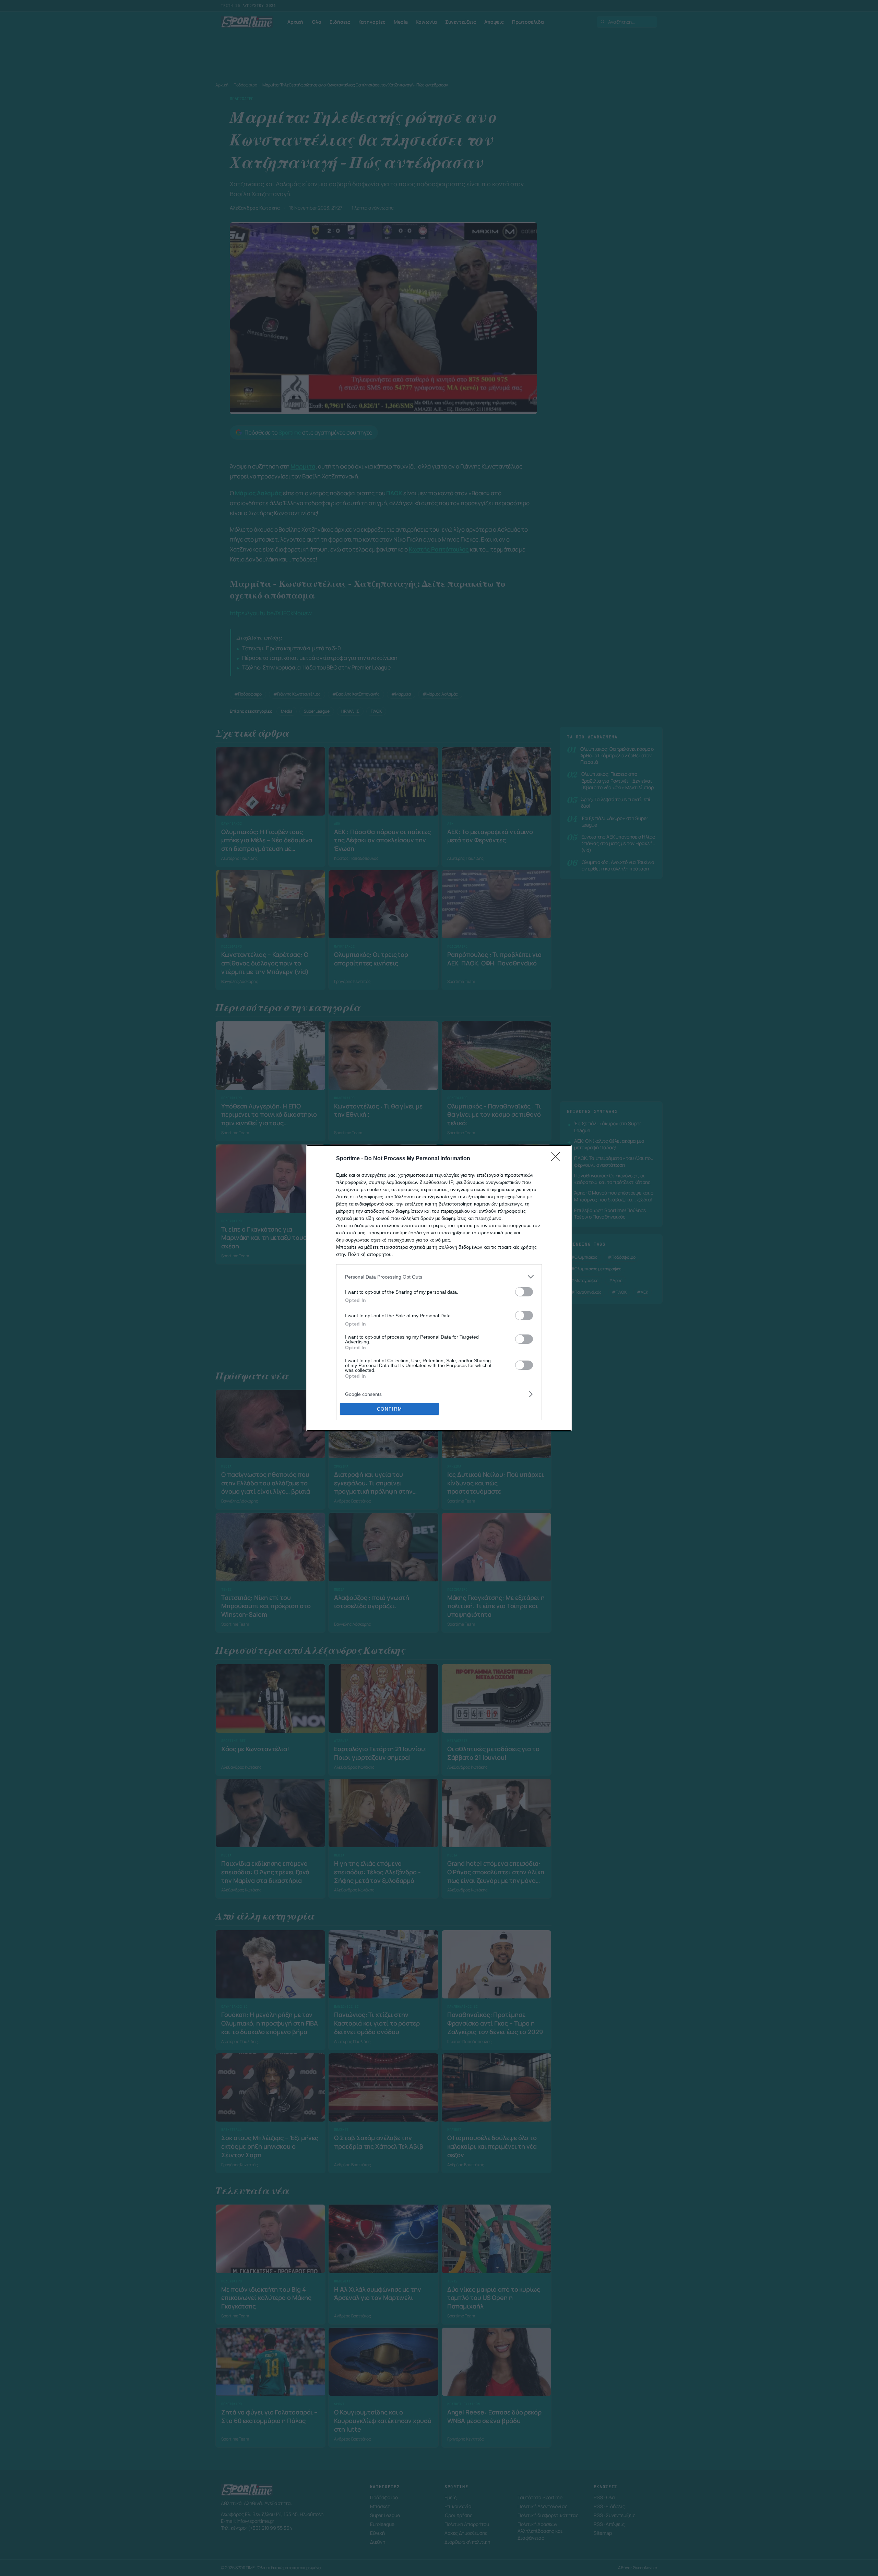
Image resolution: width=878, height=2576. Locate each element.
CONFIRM (390, 1409)
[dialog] (439, 1288)
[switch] (524, 1292)
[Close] (558, 1159)
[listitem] (439, 1277)
